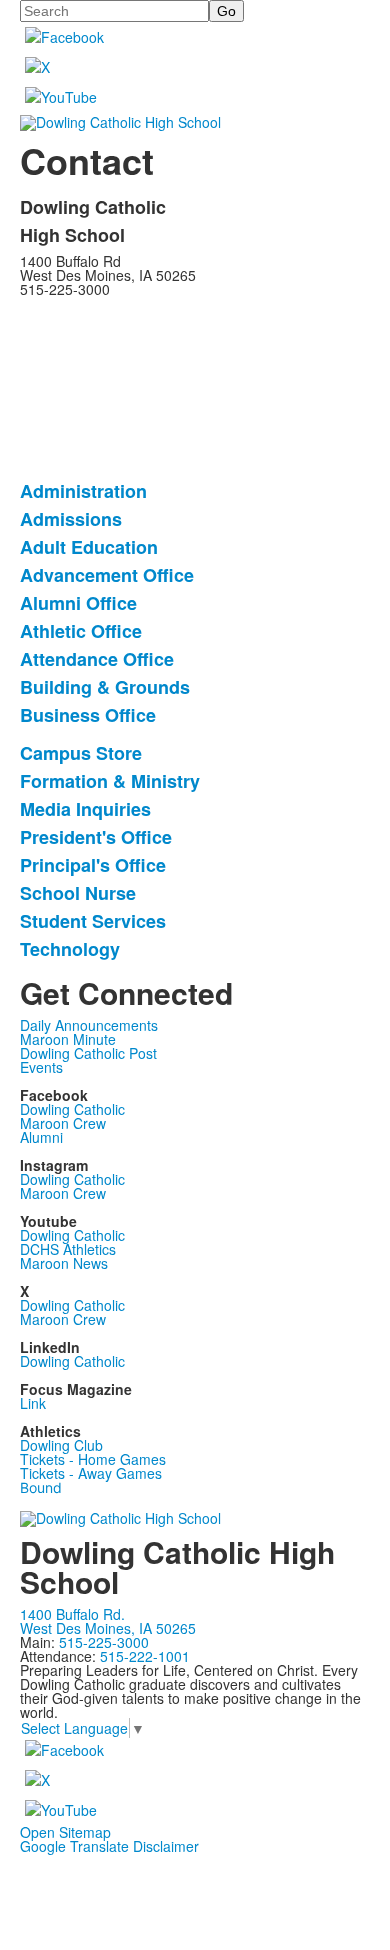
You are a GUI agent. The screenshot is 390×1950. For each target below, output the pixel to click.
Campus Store (81, 753)
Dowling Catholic (72, 1109)
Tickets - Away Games (91, 1473)
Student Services (93, 921)
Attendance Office (97, 659)
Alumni (41, 1137)
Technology (70, 949)
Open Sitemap (65, 1832)
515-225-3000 (104, 1642)
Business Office (88, 715)
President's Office (96, 837)
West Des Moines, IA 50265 (108, 1628)
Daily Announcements (89, 1025)
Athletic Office (81, 631)
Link (33, 1403)
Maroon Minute (68, 1039)
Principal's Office (93, 865)
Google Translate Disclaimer (109, 1846)
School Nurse (78, 893)
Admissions (71, 519)
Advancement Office (107, 575)
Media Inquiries (85, 809)
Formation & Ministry (110, 781)
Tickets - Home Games (93, 1459)
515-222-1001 (145, 1656)
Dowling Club (61, 1445)
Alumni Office (78, 603)
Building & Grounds (105, 687)
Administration (83, 491)
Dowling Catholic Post (88, 1053)
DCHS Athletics (68, 1249)
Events (41, 1067)
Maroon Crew (63, 1123)
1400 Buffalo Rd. (72, 1614)
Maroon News (64, 1263)
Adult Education (89, 547)
